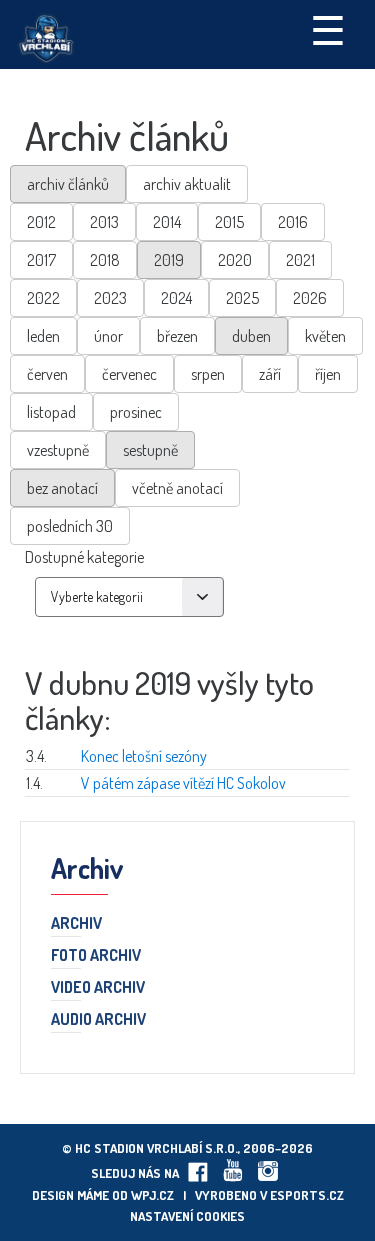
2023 (110, 298)
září (270, 374)
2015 (229, 222)
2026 (310, 298)
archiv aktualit (187, 184)
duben (251, 336)
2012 (41, 222)
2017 (41, 260)
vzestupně (58, 450)
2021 (300, 260)
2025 (242, 298)
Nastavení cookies (187, 1216)
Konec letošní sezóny (144, 756)
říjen (328, 374)
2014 (167, 222)
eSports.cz (307, 1195)
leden (43, 336)
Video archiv (98, 988)
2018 (105, 260)
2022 (43, 298)
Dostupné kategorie (84, 557)
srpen (208, 374)
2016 (293, 222)
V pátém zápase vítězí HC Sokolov (183, 783)
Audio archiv (98, 1020)
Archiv (76, 924)
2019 (169, 260)
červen (47, 374)
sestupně (150, 450)
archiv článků (68, 184)
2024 (176, 298)
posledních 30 (70, 526)
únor (108, 336)
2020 (235, 260)
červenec (129, 374)
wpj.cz (152, 1195)
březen (177, 336)
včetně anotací (177, 488)
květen (325, 336)
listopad (51, 412)
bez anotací (62, 488)
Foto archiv (96, 956)
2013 (104, 222)
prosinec (136, 412)
